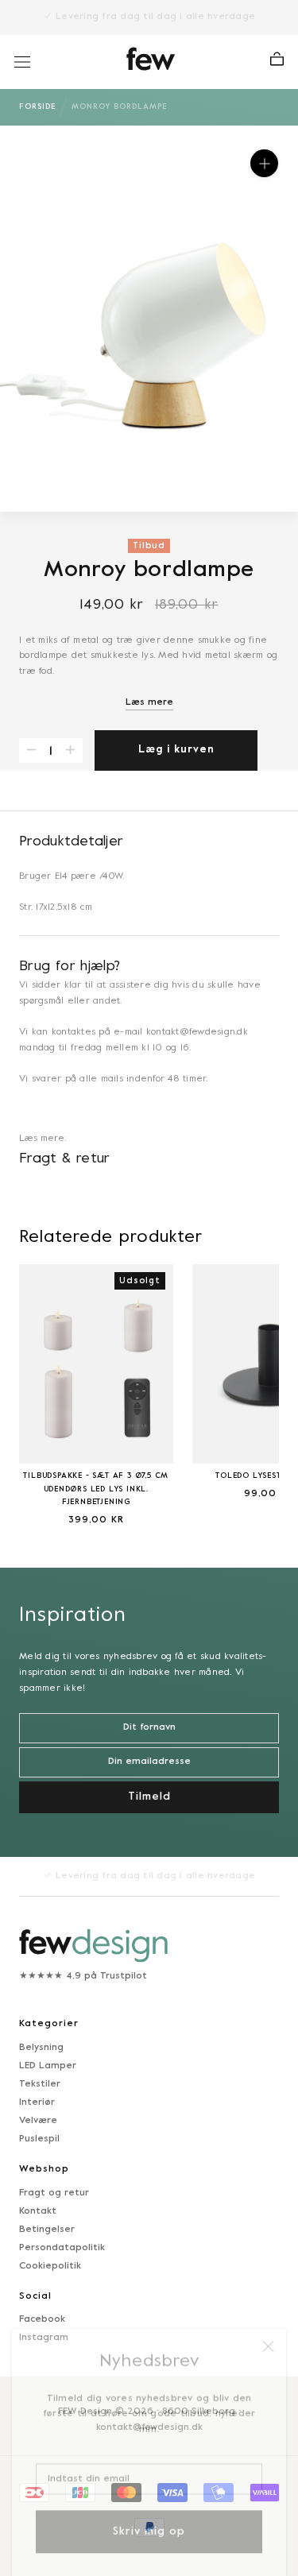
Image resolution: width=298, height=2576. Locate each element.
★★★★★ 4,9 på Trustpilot (83, 1976)
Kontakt (38, 2211)
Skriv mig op (149, 2518)
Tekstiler (40, 2084)
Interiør (37, 2102)
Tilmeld (149, 1797)
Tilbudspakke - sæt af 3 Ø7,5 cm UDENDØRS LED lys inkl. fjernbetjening (96, 1489)
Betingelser (47, 2230)
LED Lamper (48, 2066)
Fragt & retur (65, 1159)
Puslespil (39, 2139)
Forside (37, 107)
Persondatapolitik (62, 2248)
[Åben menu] (22, 62)
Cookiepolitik (50, 2266)
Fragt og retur (54, 2193)
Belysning (41, 2048)
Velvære (38, 2121)
